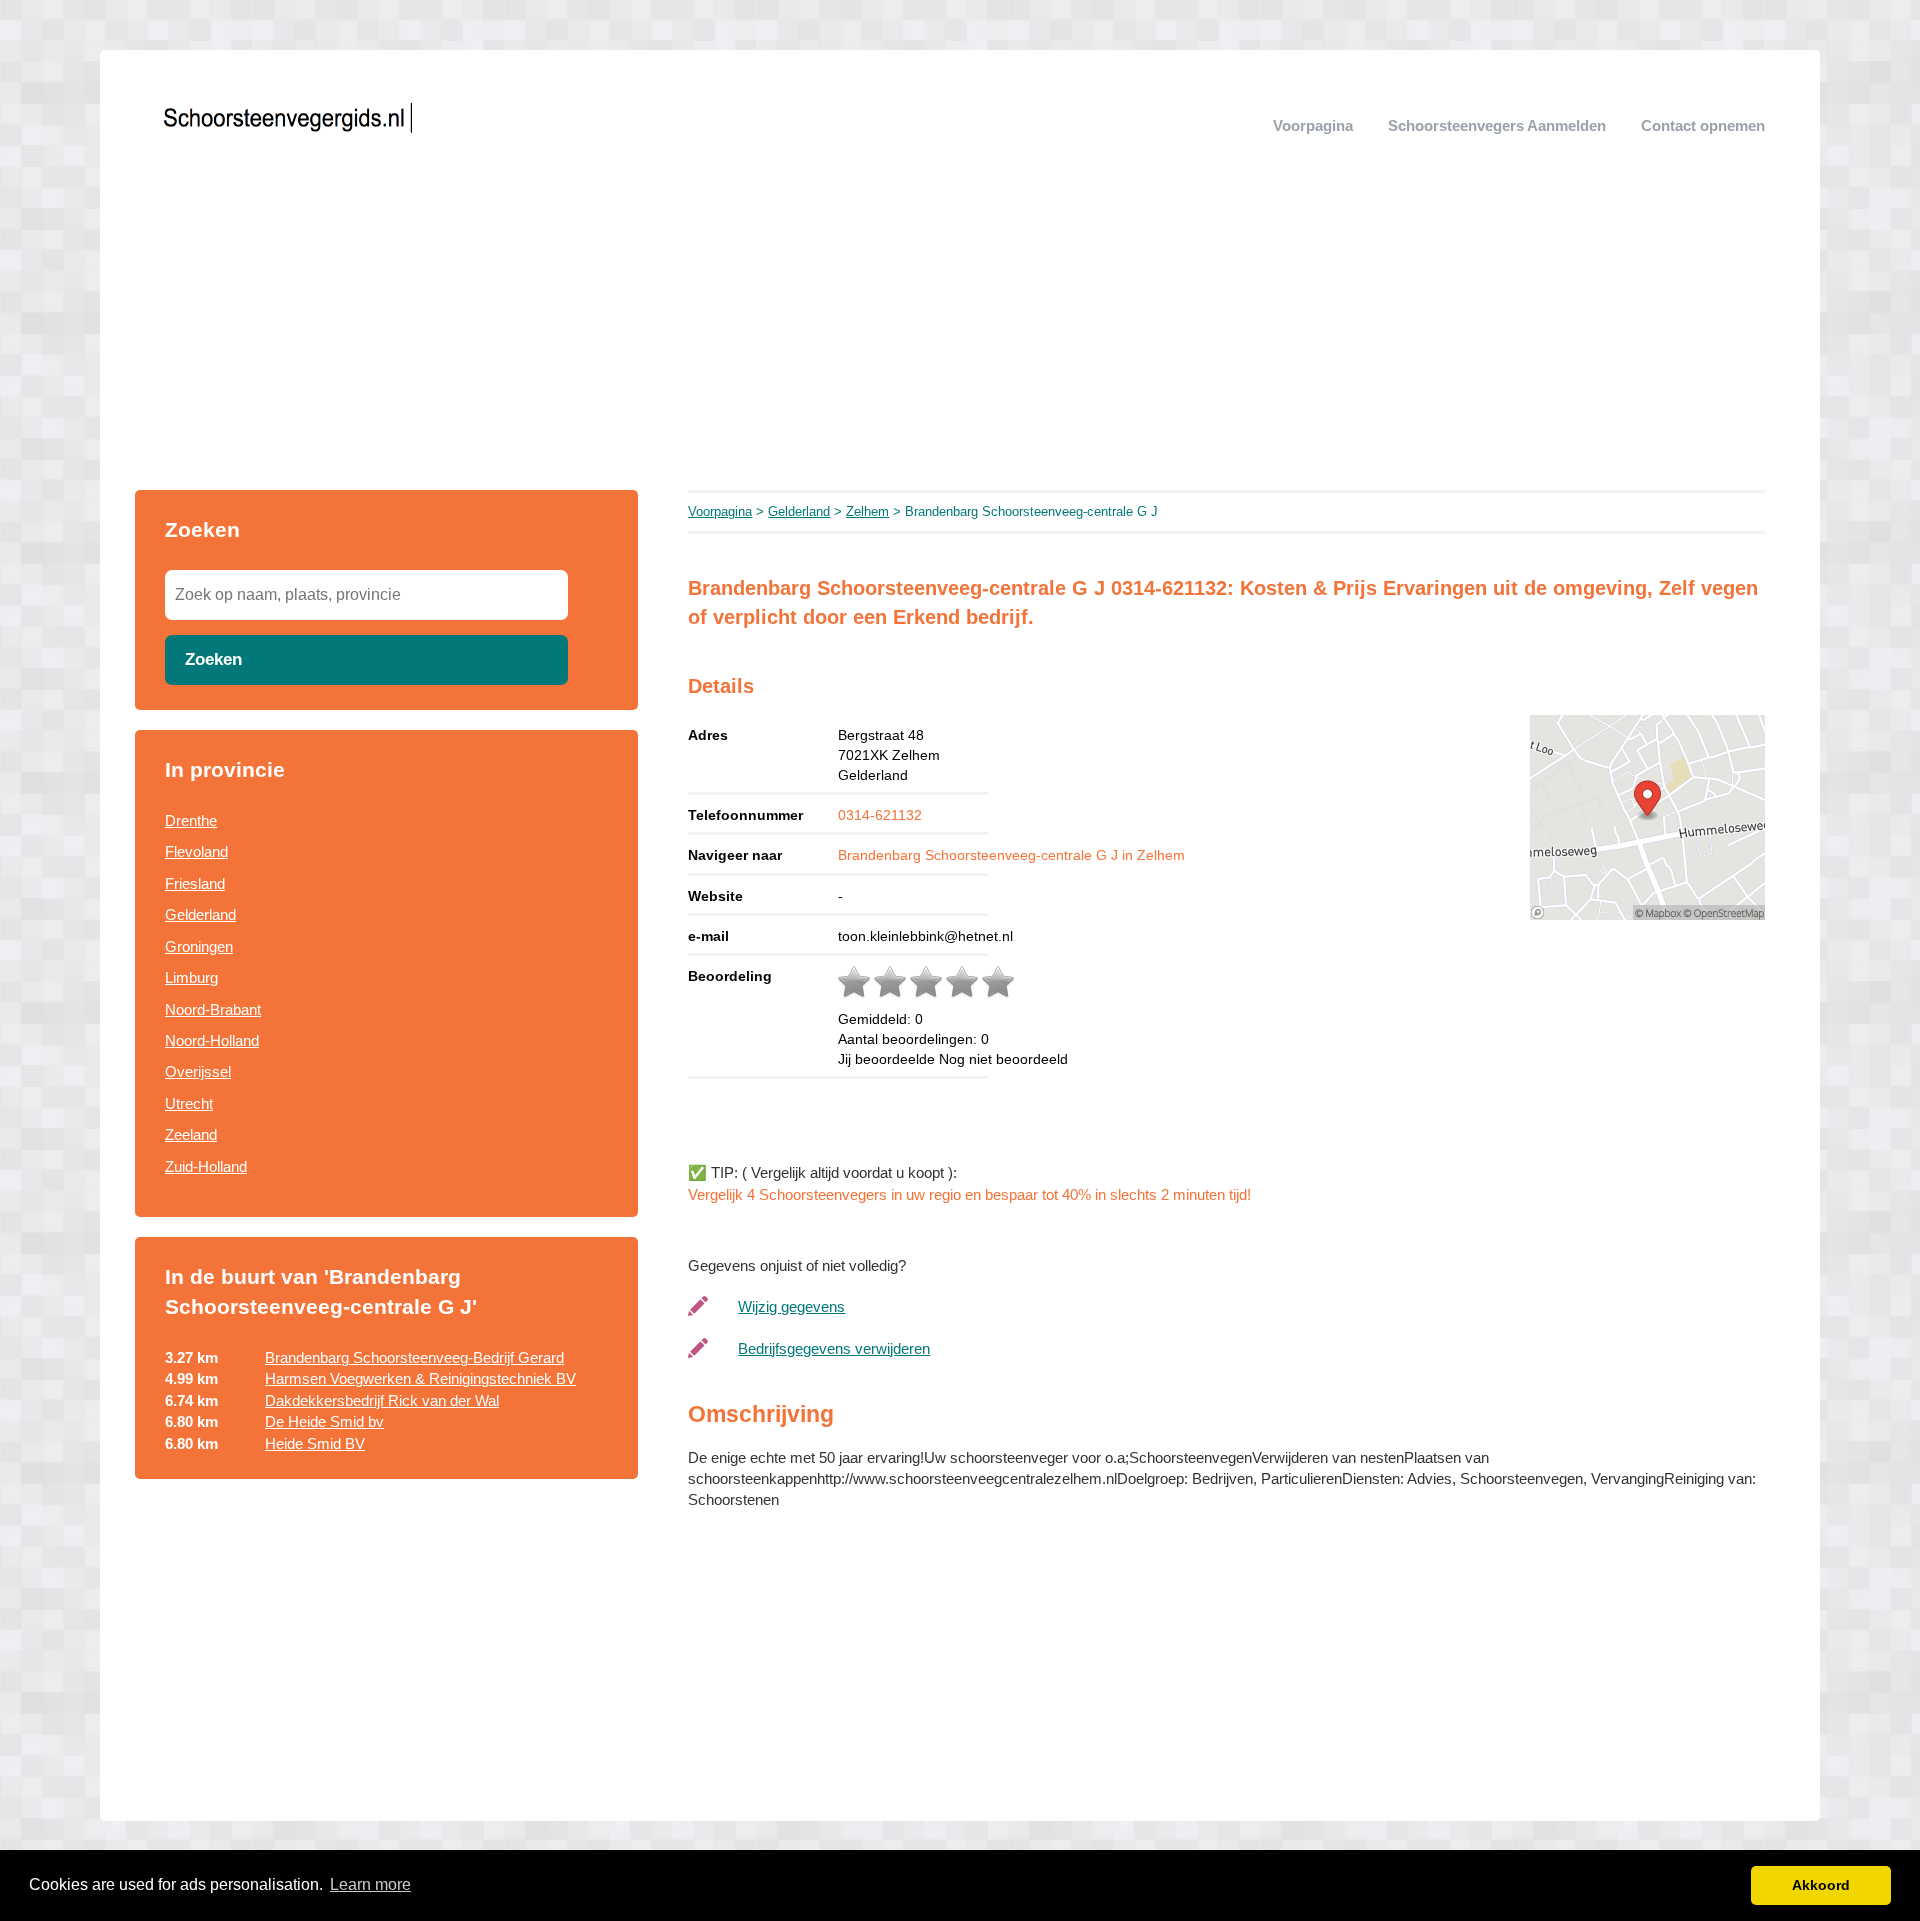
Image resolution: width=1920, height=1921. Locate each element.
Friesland (195, 883)
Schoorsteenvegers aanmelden (1497, 125)
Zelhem (867, 511)
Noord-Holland (212, 1040)
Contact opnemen (1703, 125)
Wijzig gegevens (791, 1306)
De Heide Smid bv (324, 1421)
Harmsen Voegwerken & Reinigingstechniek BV (420, 1378)
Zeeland (191, 1134)
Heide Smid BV (315, 1443)
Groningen (199, 946)
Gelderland (200, 914)
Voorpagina (1313, 125)
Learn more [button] (370, 1884)
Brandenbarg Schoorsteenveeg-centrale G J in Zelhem (1011, 855)
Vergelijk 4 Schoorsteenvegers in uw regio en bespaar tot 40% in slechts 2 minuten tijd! (969, 1194)
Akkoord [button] (1821, 1885)
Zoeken (213, 659)
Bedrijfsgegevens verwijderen (834, 1348)
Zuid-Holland (206, 1166)
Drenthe (191, 820)
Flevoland (196, 851)
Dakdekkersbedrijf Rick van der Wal (382, 1400)
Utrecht (189, 1103)
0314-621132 (880, 815)
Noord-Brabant (213, 1009)
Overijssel (198, 1071)
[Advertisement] (960, 340)
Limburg (191, 977)
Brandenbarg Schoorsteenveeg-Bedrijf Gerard (414, 1357)
